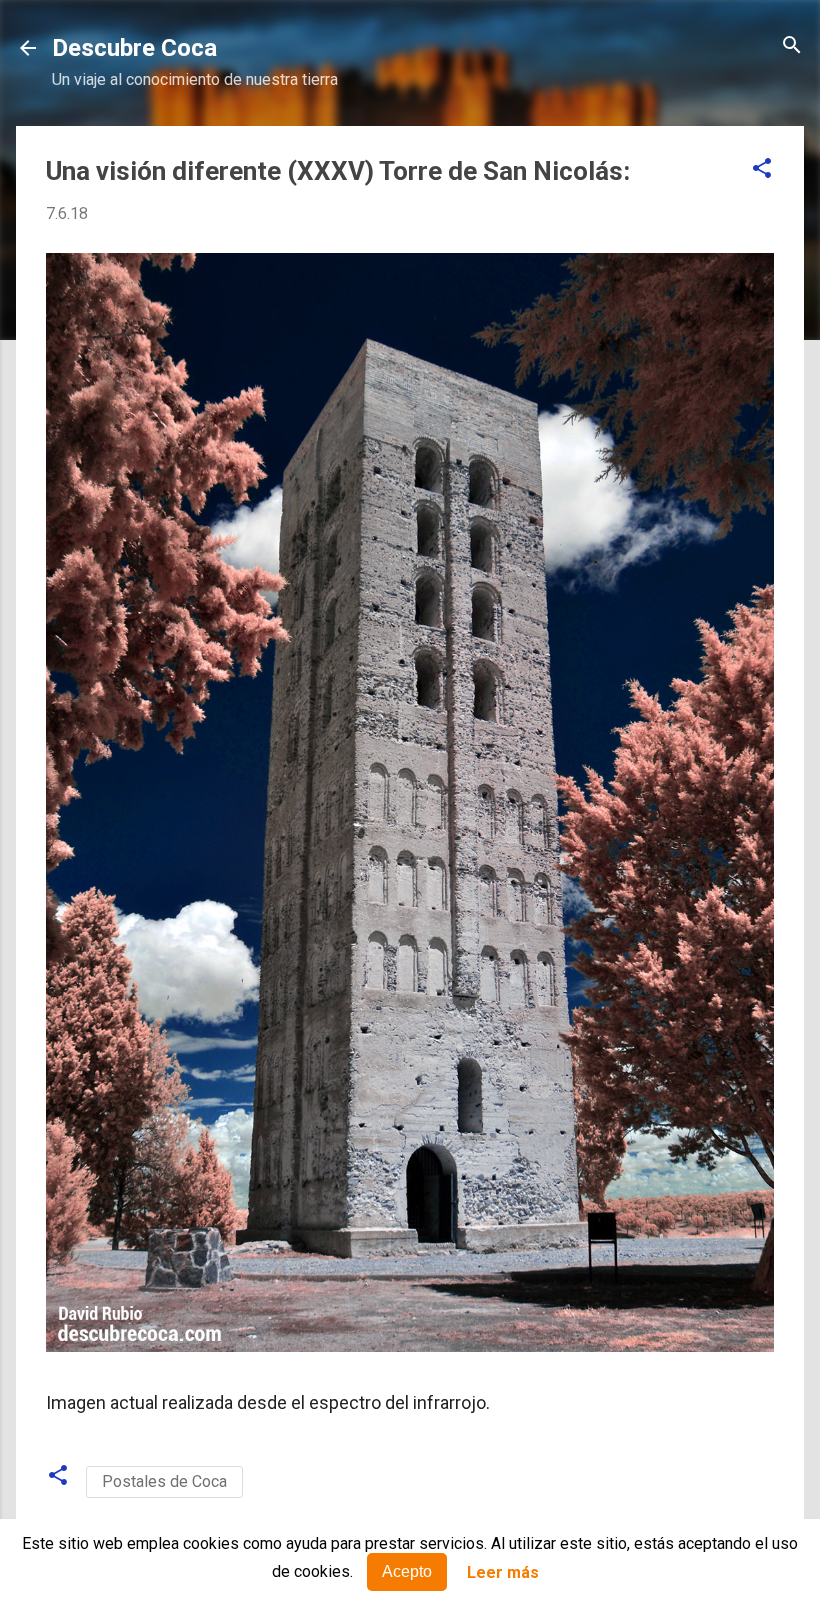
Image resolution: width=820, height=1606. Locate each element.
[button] (762, 169)
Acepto (407, 1571)
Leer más (503, 1572)
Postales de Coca (164, 1481)
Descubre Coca (134, 48)
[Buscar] (792, 46)
